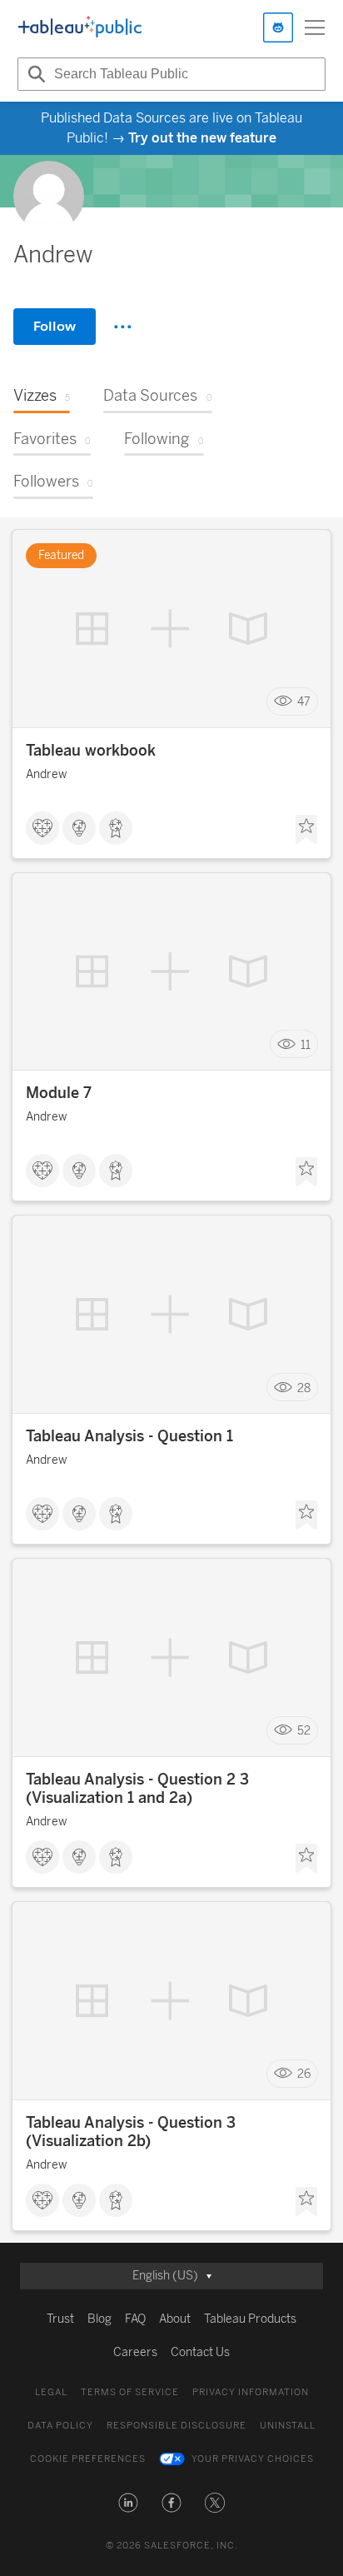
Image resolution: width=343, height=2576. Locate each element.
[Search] (34, 74)
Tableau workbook (91, 751)
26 (304, 2074)
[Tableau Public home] (80, 27)
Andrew (46, 774)
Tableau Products (250, 2319)
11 (306, 1044)
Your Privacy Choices (253, 2459)
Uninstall (288, 2426)
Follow (55, 326)
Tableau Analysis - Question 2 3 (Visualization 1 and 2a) (137, 1789)
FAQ (135, 2319)
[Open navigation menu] (315, 27)
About (175, 2319)
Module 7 (59, 1093)
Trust (60, 2319)
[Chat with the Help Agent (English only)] (278, 27)
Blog (99, 2319)
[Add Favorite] (306, 830)
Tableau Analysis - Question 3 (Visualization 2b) (131, 2132)
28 (304, 1388)
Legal (51, 2392)
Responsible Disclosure (176, 2426)
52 (304, 1731)
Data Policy (60, 2426)
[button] (128, 2503)
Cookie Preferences (88, 2459)
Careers (135, 2352)
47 (304, 701)
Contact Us (200, 2352)
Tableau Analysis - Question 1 (129, 1436)
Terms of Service (130, 2392)
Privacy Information (251, 2392)
